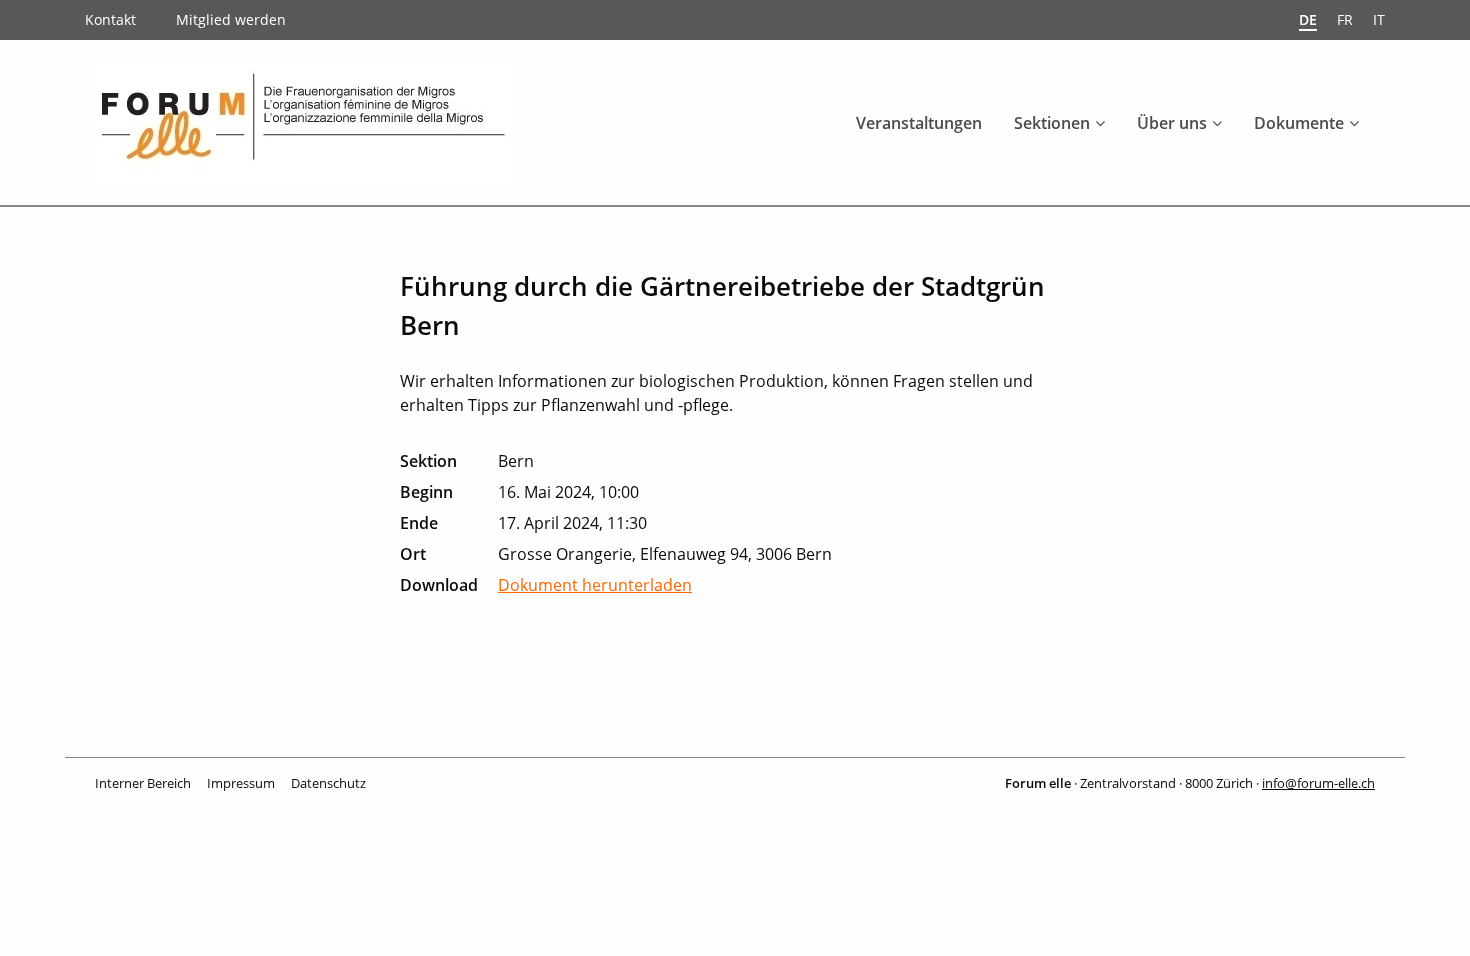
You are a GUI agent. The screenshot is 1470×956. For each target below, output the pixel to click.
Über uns (1172, 123)
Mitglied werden (231, 19)
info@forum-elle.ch (1318, 783)
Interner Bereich (143, 783)
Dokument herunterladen (595, 585)
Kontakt (110, 19)
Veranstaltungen (919, 123)
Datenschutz (328, 783)
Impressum (241, 783)
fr (1345, 19)
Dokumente (1299, 123)
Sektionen (1052, 123)
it (1379, 19)
